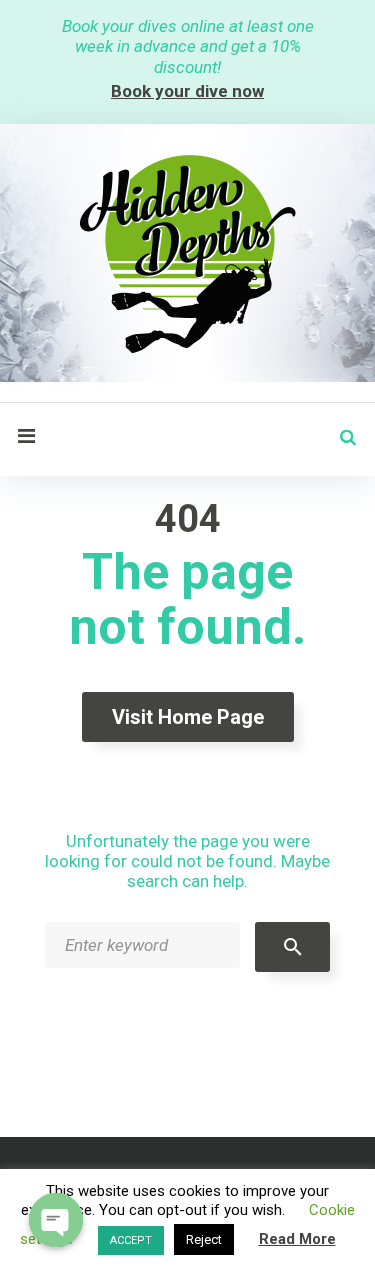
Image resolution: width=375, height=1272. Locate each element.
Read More (297, 1239)
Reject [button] (204, 1239)
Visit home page (188, 717)
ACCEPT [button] (131, 1240)
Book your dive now (187, 91)
